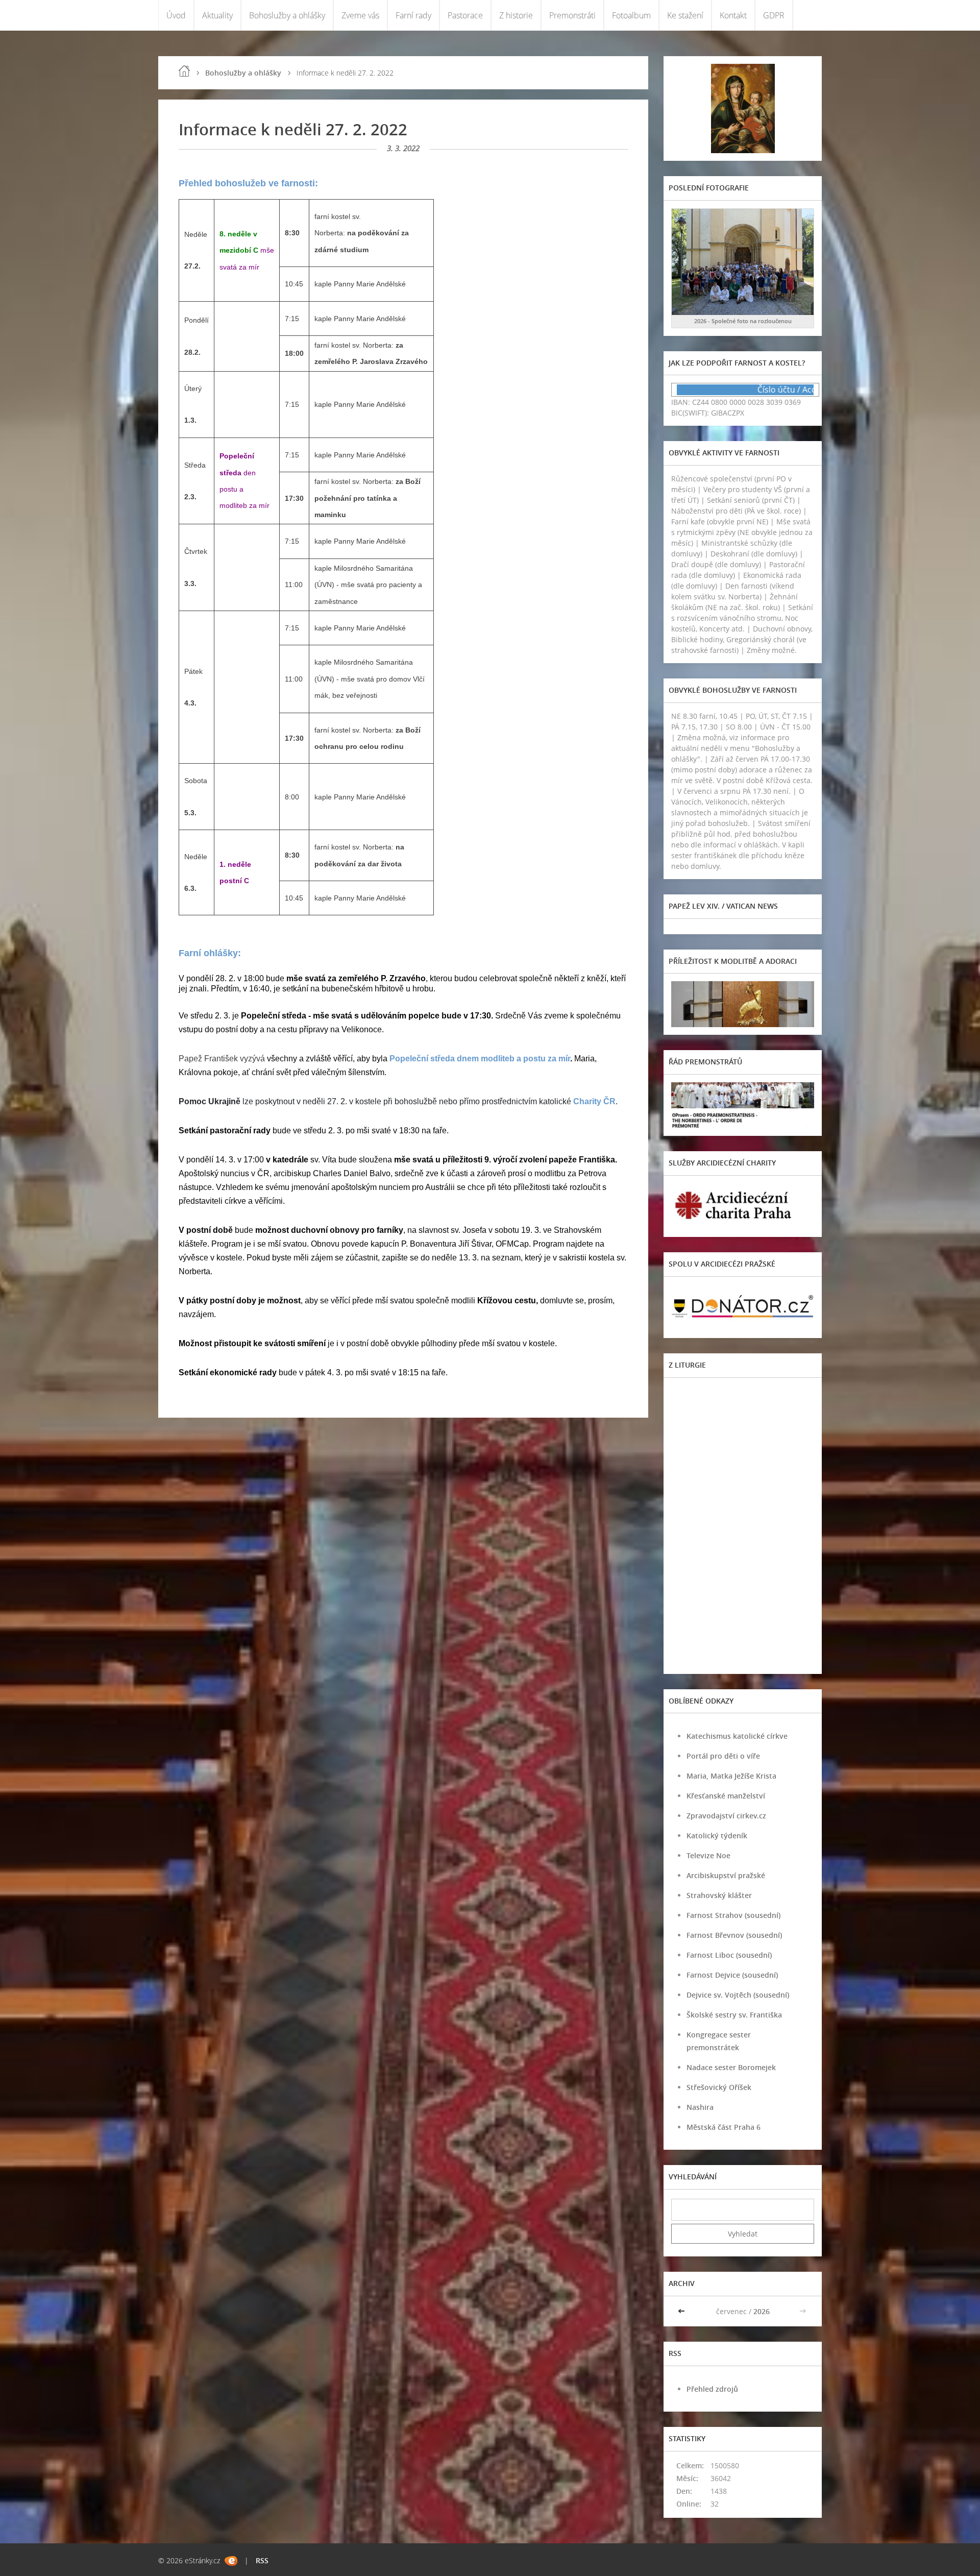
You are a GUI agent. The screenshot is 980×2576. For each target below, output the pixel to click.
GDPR (774, 15)
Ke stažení (685, 15)
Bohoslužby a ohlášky (287, 15)
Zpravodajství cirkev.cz (726, 1816)
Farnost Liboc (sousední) (729, 1955)
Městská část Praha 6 (724, 2127)
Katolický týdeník (717, 1836)
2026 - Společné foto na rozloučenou (743, 321)
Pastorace (465, 15)
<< (682, 2311)
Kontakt (733, 15)
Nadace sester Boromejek (731, 2067)
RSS (262, 2560)
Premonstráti (572, 15)
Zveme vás (360, 15)
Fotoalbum (631, 15)
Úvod (176, 15)
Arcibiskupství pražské (726, 1875)
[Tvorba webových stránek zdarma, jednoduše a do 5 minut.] (231, 2561)
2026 (762, 2311)
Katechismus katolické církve (737, 1736)
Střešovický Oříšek (719, 2087)
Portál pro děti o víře (723, 1756)
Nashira (700, 2107)
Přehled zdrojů (712, 2389)
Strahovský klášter (719, 1895)
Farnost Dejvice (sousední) (732, 1975)
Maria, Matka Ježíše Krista (731, 1776)
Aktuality (217, 15)
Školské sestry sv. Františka (734, 2015)
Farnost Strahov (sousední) (733, 1915)
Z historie (516, 15)
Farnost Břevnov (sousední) (734, 1935)
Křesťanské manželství (726, 1796)
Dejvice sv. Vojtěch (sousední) (738, 1995)
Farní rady (413, 15)
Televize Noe (708, 1855)
